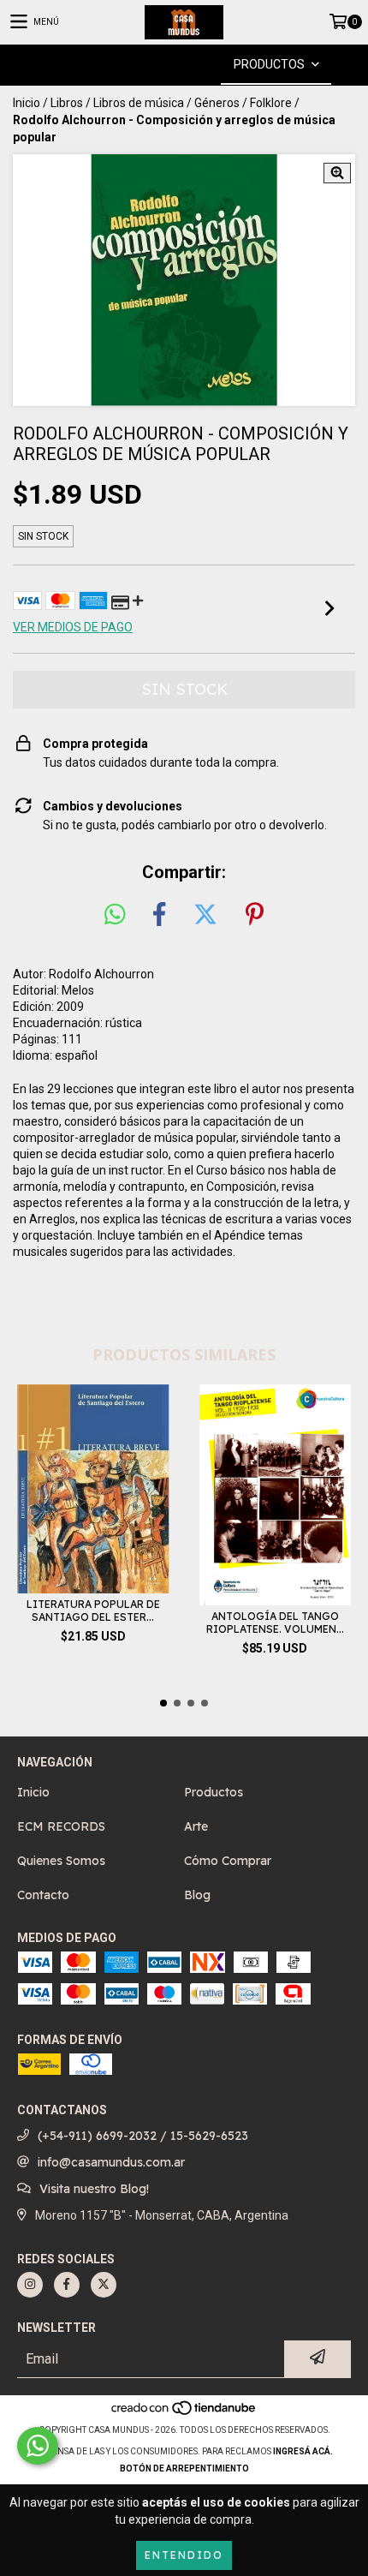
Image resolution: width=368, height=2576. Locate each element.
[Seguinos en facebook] (67, 2285)
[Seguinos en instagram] (30, 2285)
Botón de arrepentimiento (184, 2468)
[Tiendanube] (184, 2413)
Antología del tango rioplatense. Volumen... (275, 1623)
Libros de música (139, 103)
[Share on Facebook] (159, 915)
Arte (196, 1826)
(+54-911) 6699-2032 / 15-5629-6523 (143, 2136)
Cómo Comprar (228, 1861)
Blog (197, 1895)
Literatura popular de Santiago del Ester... (93, 1611)
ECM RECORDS (61, 1826)
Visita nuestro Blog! (94, 2189)
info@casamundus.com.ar (111, 2162)
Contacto (43, 1895)
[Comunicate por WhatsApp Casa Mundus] (38, 2446)
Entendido (184, 2555)
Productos (214, 1792)
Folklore (271, 103)
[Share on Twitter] (205, 915)
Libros (67, 103)
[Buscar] (158, 65)
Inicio (27, 103)
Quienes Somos (61, 1861)
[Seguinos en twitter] (104, 2285)
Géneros (217, 103)
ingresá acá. (303, 2451)
